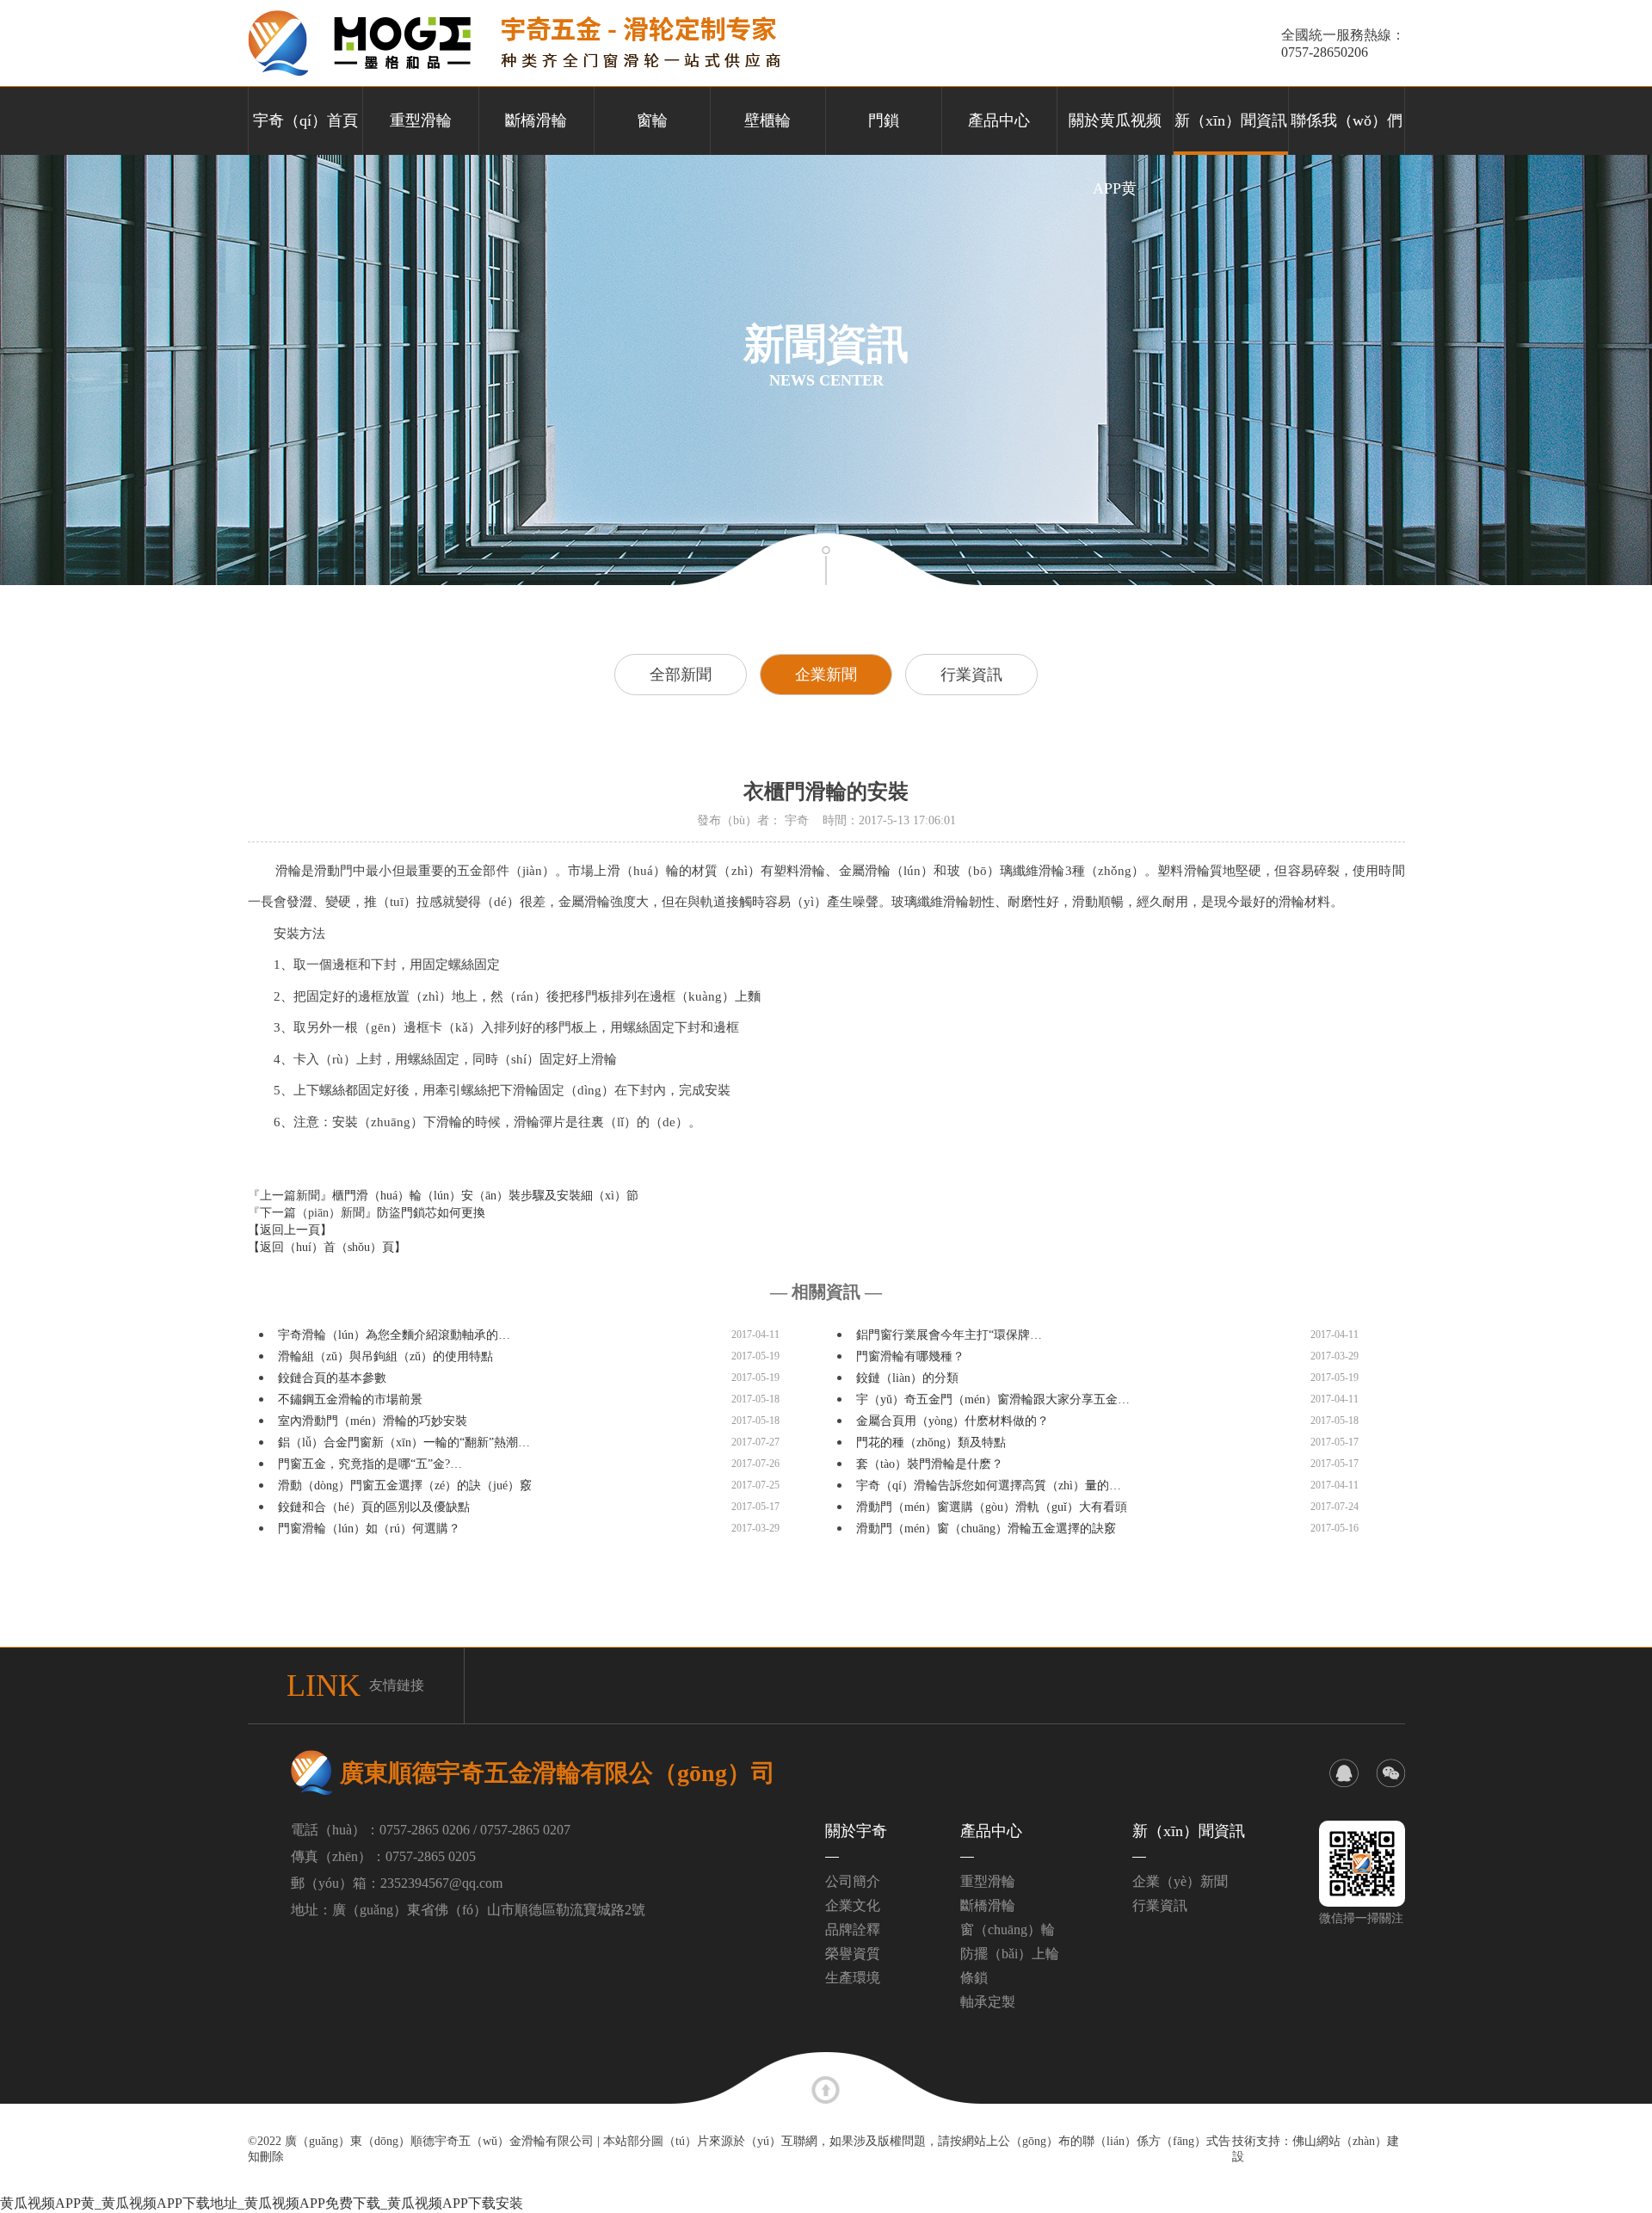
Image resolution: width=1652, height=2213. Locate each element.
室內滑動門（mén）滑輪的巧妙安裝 (373, 1421)
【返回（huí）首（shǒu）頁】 (327, 1247)
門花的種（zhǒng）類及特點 (931, 1442)
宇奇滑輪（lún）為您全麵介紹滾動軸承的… (394, 1335)
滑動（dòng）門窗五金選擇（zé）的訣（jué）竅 (405, 1486)
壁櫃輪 (767, 120)
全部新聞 (681, 675)
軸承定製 (988, 2002)
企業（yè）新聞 (1180, 1881)
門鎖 (884, 120)
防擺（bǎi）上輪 (1010, 1954)
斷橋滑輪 (536, 120)
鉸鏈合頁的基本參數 (332, 1378)
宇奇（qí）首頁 (305, 120)
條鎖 (974, 1978)
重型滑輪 (421, 120)
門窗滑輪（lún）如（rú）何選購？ (369, 1529)
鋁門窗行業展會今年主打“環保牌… (949, 1335)
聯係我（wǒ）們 (1347, 120)
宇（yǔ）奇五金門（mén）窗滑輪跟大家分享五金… (993, 1399)
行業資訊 (971, 675)
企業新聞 (826, 675)
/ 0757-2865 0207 (522, 1830)
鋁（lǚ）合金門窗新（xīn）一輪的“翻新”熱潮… (404, 1442)
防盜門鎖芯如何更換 (431, 1213)
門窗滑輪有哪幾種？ (910, 1356)
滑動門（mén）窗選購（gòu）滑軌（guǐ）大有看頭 (992, 1507)
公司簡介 (853, 1881)
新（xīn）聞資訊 (1231, 120)
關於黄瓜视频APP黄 (1115, 133)
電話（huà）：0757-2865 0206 (380, 1830)
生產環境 (853, 1978)
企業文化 (853, 1905)
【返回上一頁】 (290, 1230)
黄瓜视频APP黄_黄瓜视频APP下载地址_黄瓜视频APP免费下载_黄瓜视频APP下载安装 (262, 2203)
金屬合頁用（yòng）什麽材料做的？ (952, 1421)
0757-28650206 (1325, 52)
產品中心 (999, 120)
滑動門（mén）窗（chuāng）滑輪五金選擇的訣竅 (986, 1529)
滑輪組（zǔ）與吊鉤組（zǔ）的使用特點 (385, 1356)
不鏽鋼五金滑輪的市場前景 (350, 1399)
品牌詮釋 (853, 1929)
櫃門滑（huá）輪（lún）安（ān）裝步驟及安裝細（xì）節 (485, 1196)
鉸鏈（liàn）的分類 (907, 1378)
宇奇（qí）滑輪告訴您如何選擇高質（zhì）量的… (989, 1486)
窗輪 (652, 120)
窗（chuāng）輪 (1008, 1929)
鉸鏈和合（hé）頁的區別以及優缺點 (374, 1507)
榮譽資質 (853, 1954)
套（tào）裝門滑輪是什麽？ (930, 1464)
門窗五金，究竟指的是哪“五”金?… (370, 1464)
